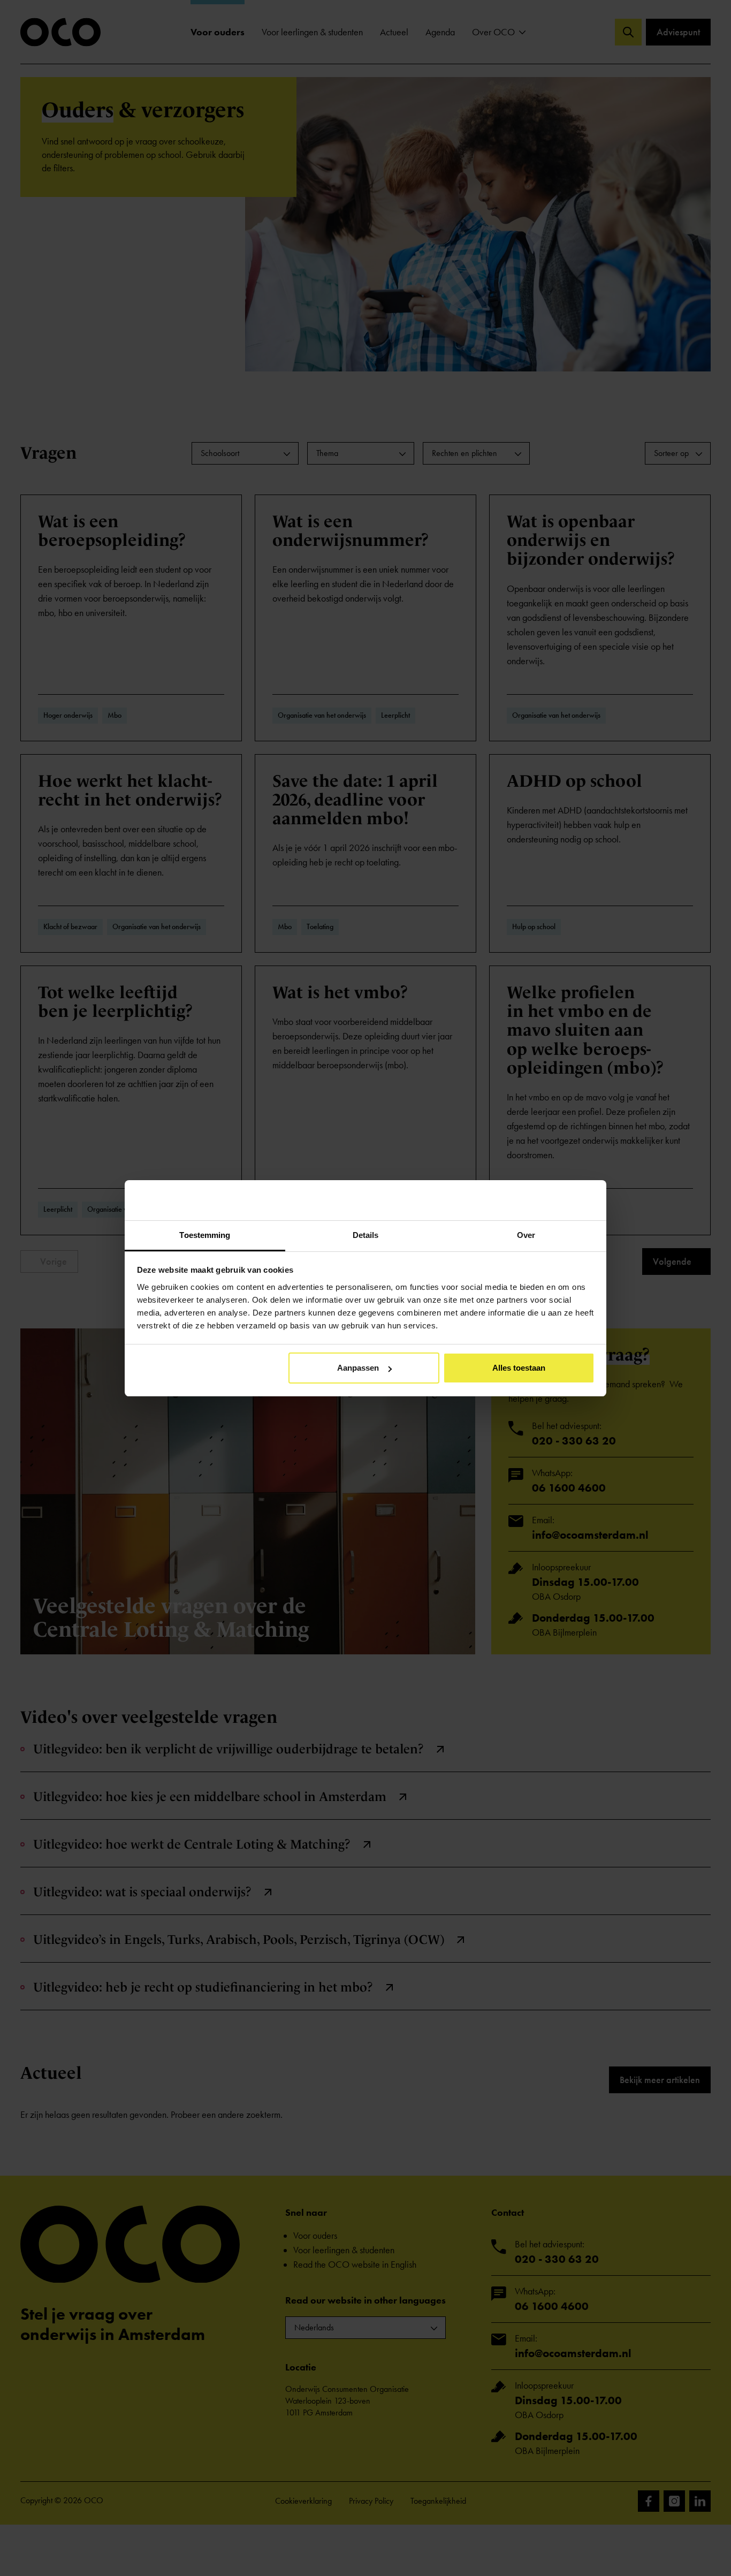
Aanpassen (358, 1368)
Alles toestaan (519, 1368)
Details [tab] (366, 1235)
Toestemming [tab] (205, 1235)
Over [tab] (526, 1235)
